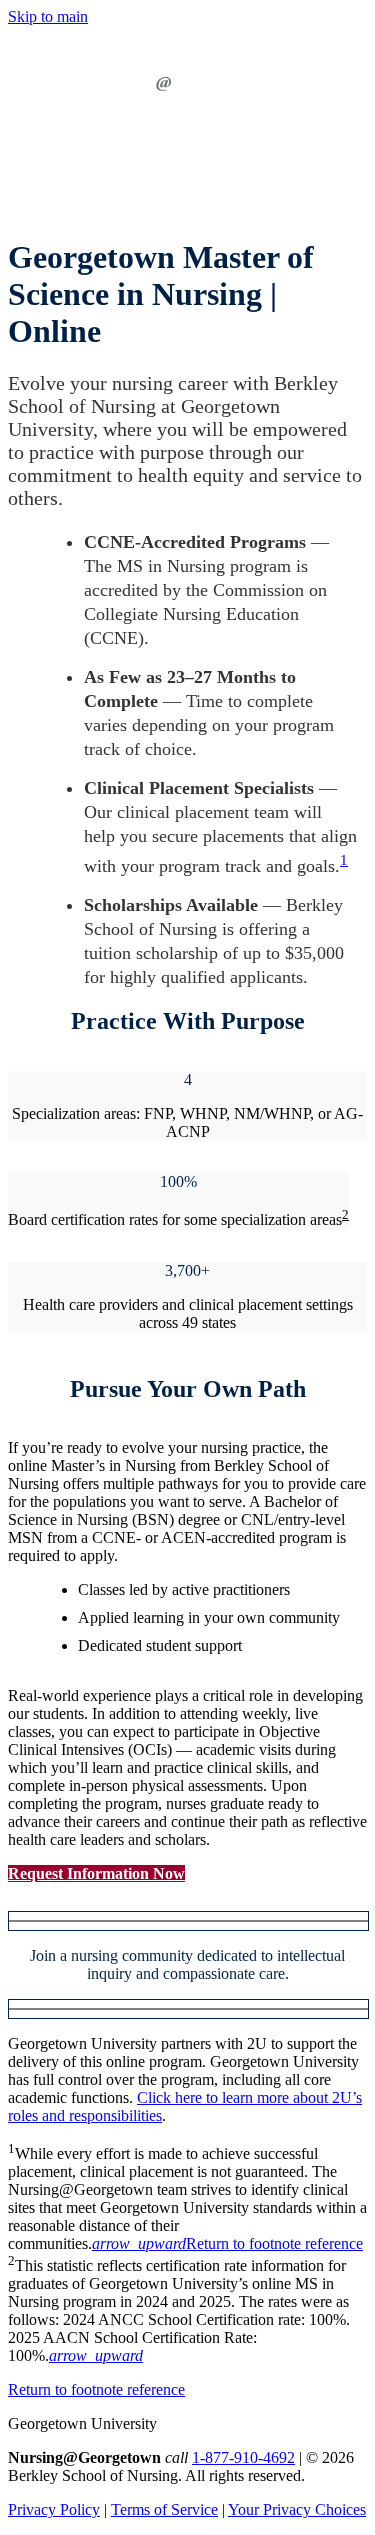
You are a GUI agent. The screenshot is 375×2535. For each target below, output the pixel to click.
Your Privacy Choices (297, 2509)
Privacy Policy (54, 2509)
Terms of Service (164, 2509)
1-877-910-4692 (243, 2457)
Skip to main (48, 16)
